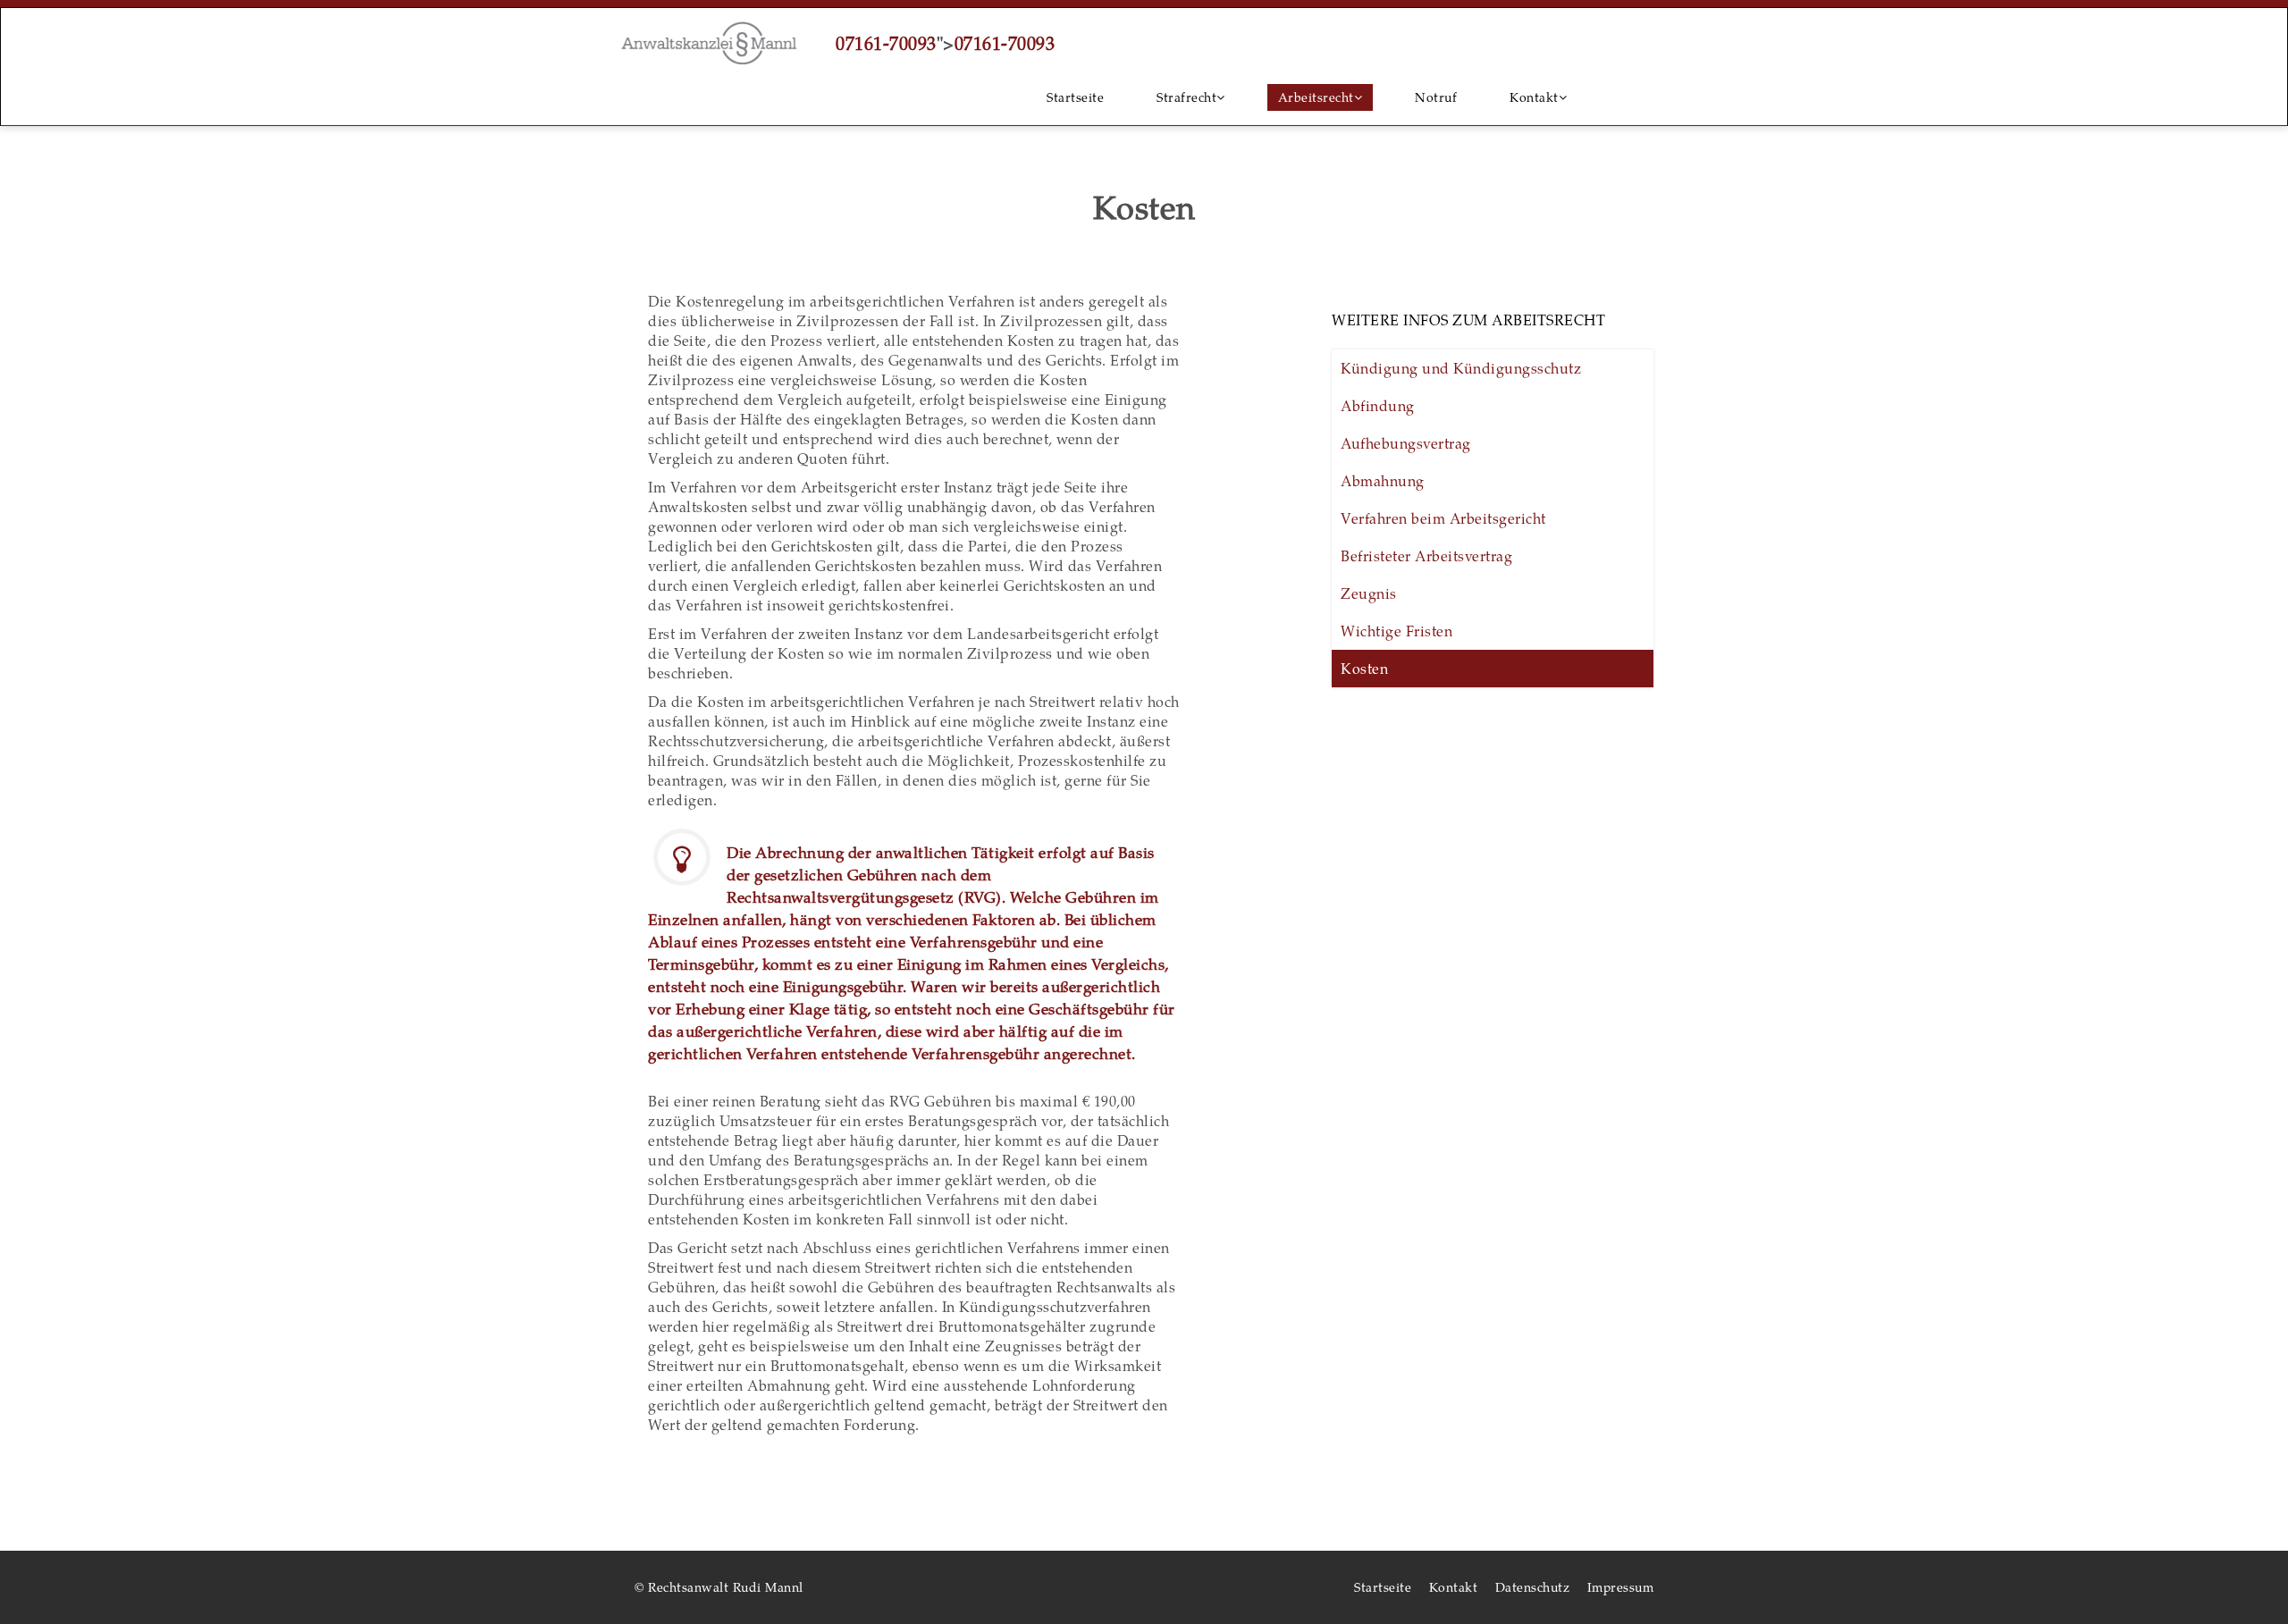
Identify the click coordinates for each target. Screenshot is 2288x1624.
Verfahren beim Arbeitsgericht (1443, 518)
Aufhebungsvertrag (1406, 443)
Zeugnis (1369, 593)
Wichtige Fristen (1396, 631)
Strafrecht (1186, 97)
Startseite (1075, 97)
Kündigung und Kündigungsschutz (1461, 368)
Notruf (1436, 97)
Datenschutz (1533, 1587)
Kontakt (1534, 97)
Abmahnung (1383, 480)
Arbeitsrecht (1316, 97)
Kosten (1364, 668)
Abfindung (1378, 405)
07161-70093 (886, 43)
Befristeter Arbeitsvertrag (1426, 555)
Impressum (1621, 1587)
